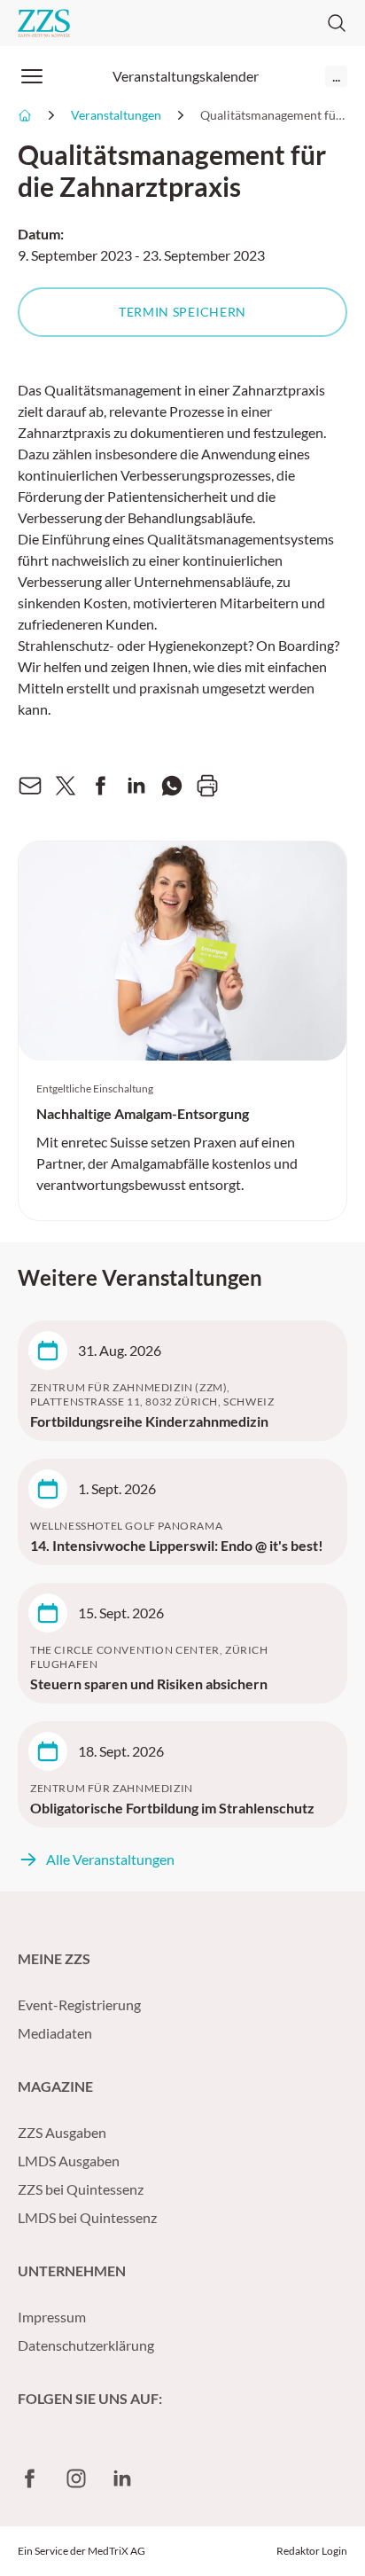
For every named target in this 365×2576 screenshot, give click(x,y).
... (336, 76)
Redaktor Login (312, 2551)
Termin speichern (182, 312)
